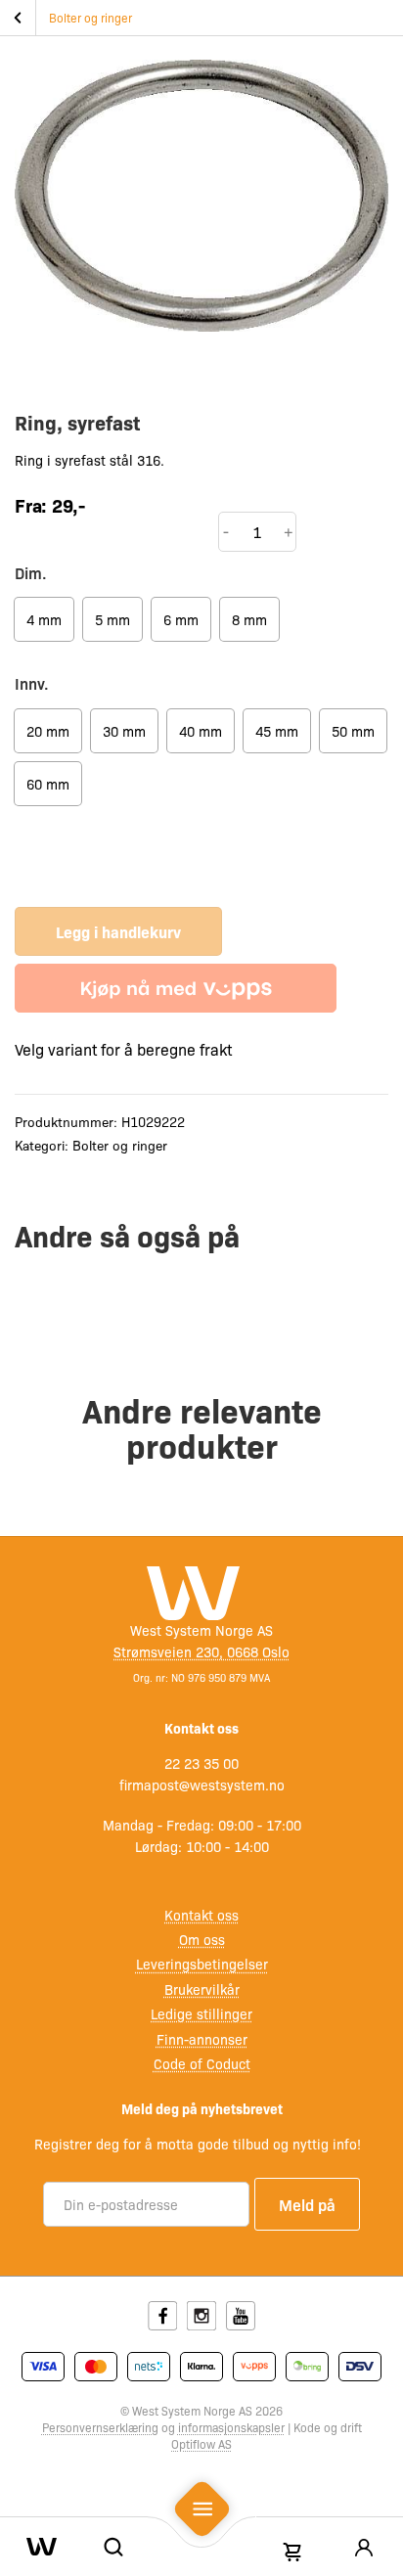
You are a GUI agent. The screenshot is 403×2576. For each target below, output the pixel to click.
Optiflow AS (201, 2444)
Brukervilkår (202, 1989)
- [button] (226, 531)
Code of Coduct (202, 2063)
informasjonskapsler (231, 2427)
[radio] (44, 619)
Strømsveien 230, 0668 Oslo (201, 1651)
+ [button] (289, 531)
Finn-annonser (202, 2039)
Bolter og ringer (90, 18)
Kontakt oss (201, 1915)
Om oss (202, 1939)
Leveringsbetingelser (202, 1964)
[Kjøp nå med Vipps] (176, 988)
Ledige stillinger (201, 2013)
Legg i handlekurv (118, 931)
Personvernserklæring (100, 2427)
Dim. (31, 572)
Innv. (32, 683)
